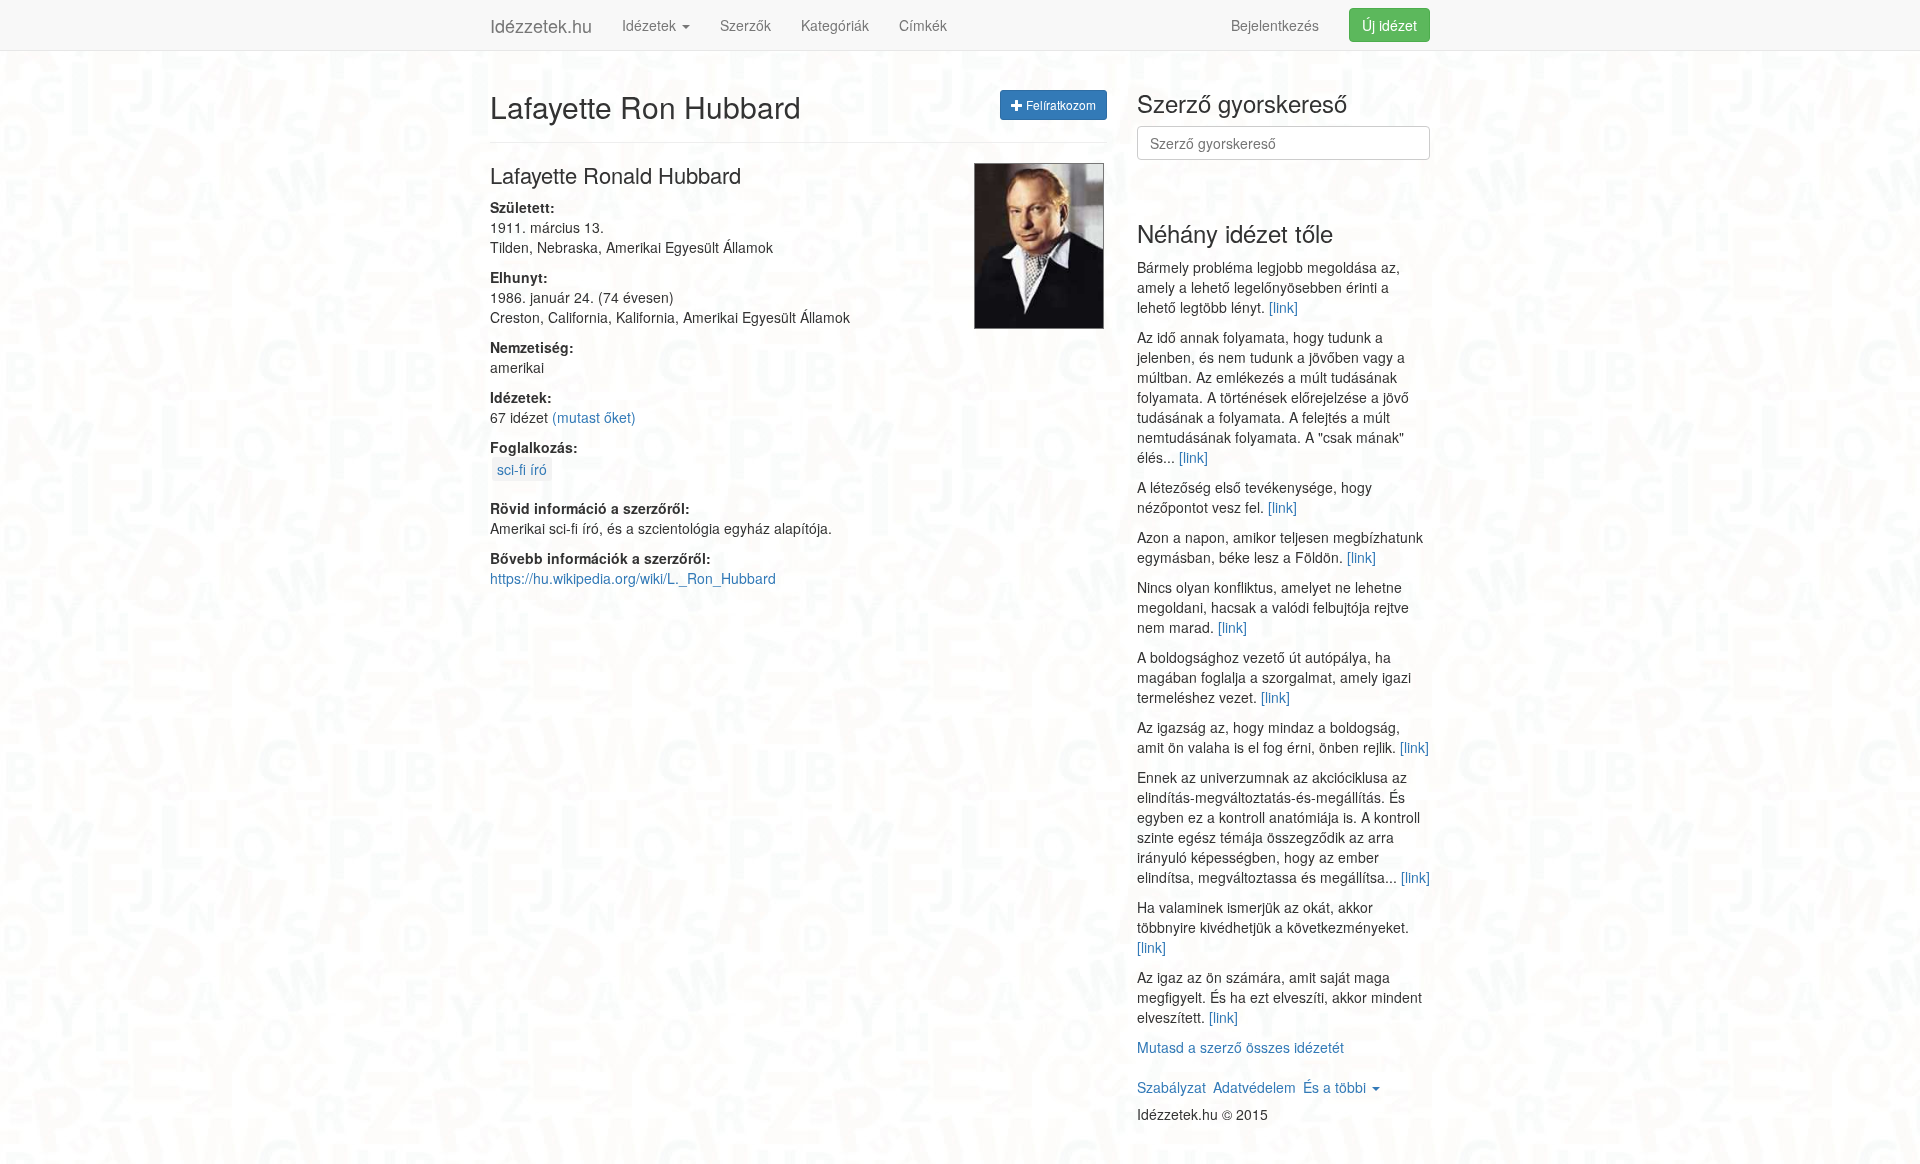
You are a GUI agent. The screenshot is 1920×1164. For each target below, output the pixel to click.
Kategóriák (835, 25)
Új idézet (1389, 25)
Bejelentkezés (1275, 25)
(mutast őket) (594, 417)
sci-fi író (522, 469)
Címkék (923, 25)
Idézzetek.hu (541, 25)
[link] (1283, 307)
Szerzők (745, 25)
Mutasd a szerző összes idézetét (1240, 1047)
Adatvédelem (1254, 1087)
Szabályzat (1171, 1087)
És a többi (1336, 1087)
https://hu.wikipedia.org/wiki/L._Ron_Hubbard (633, 578)
